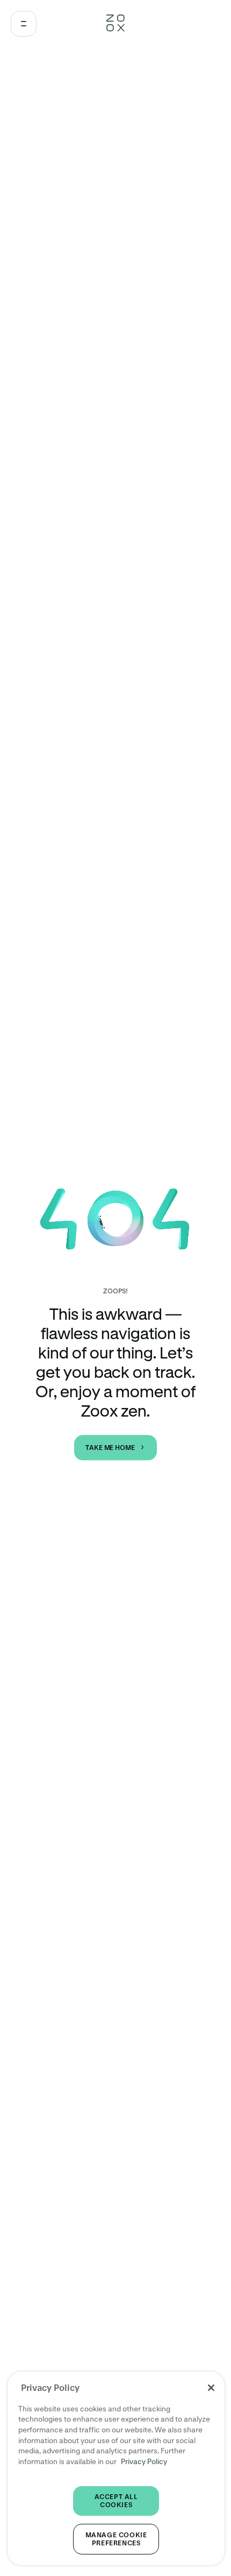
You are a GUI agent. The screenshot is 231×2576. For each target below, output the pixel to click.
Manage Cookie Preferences (116, 2539)
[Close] (211, 2388)
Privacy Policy (144, 2461)
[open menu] (24, 24)
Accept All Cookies (116, 2501)
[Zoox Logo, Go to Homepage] (115, 24)
